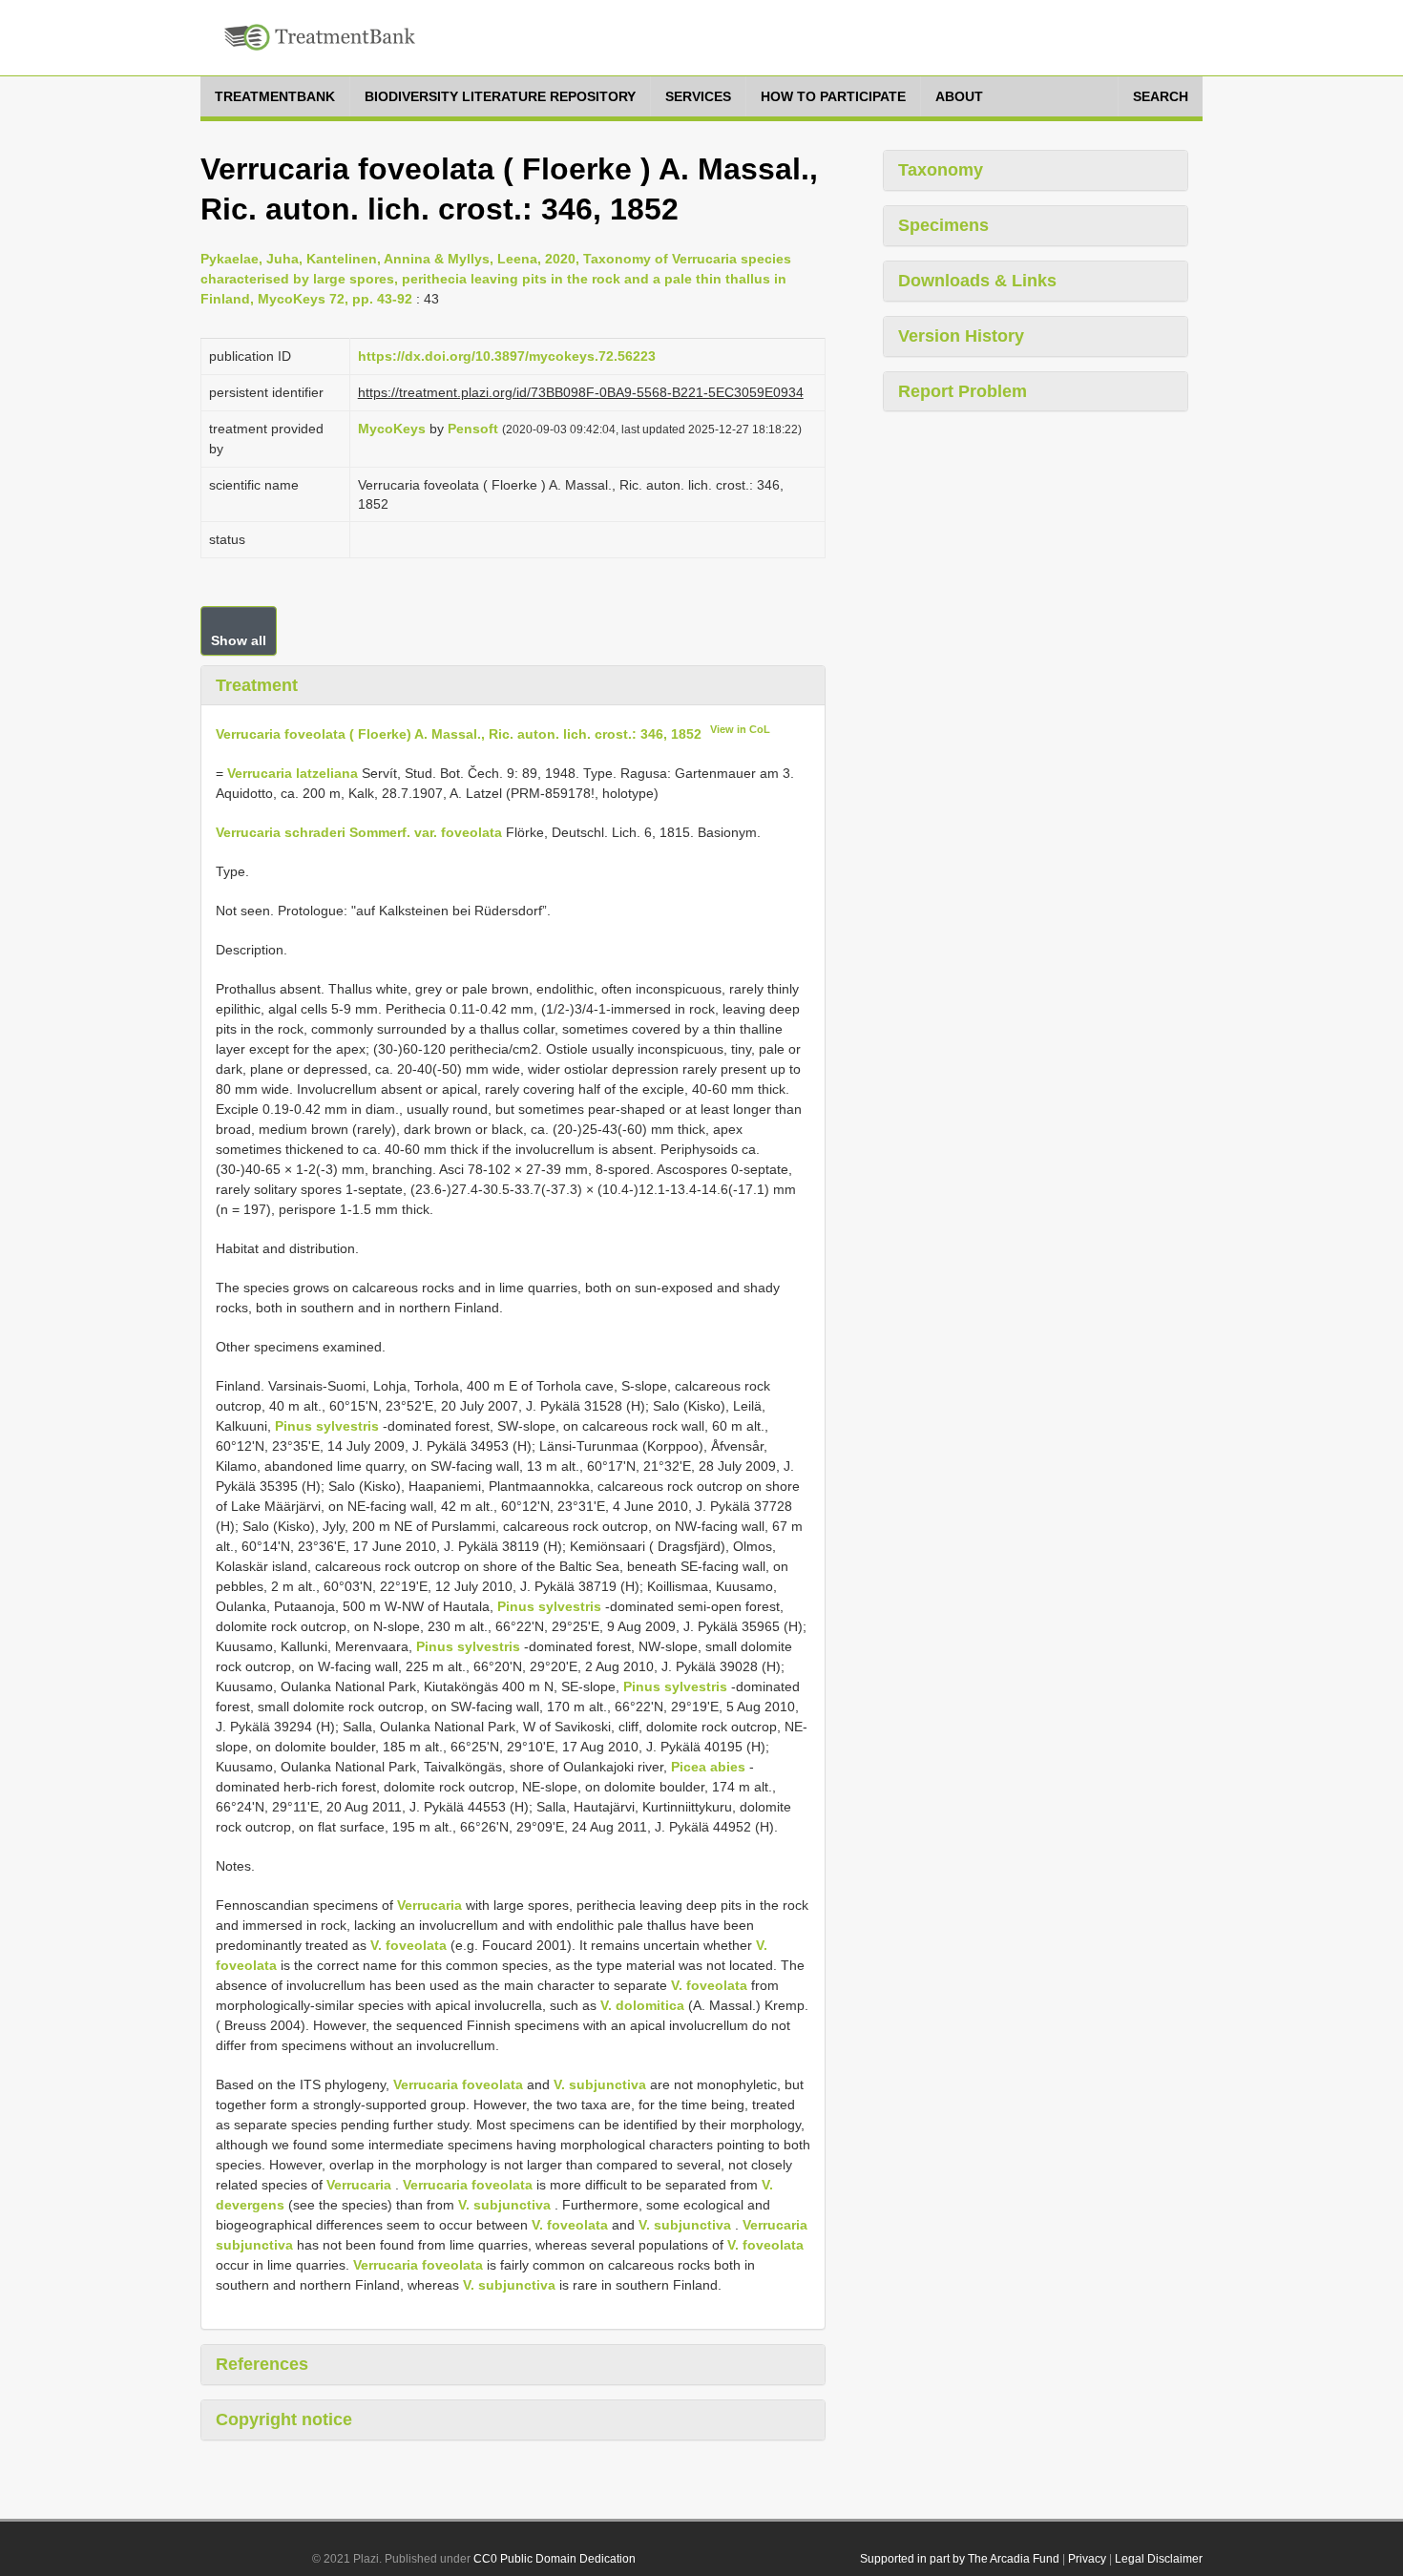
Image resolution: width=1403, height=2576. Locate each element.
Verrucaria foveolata (458, 2084)
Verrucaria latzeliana (293, 773)
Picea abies (708, 1767)
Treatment (257, 685)
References (262, 2364)
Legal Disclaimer (1159, 2559)
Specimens (943, 225)
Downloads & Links (977, 281)
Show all (239, 640)
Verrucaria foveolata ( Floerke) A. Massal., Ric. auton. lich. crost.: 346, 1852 (459, 734)
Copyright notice (284, 2419)
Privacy (1087, 2559)
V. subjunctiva (600, 2084)
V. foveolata (408, 1945)
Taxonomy (941, 170)
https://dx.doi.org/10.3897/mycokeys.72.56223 (507, 356)
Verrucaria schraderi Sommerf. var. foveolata (359, 832)
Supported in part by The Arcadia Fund (960, 2559)
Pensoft (473, 429)
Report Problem (963, 391)
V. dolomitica (642, 2005)
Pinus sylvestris (327, 1426)
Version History (961, 336)
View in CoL (740, 729)
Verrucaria (429, 1905)
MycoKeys (392, 429)
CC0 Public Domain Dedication (555, 2559)
